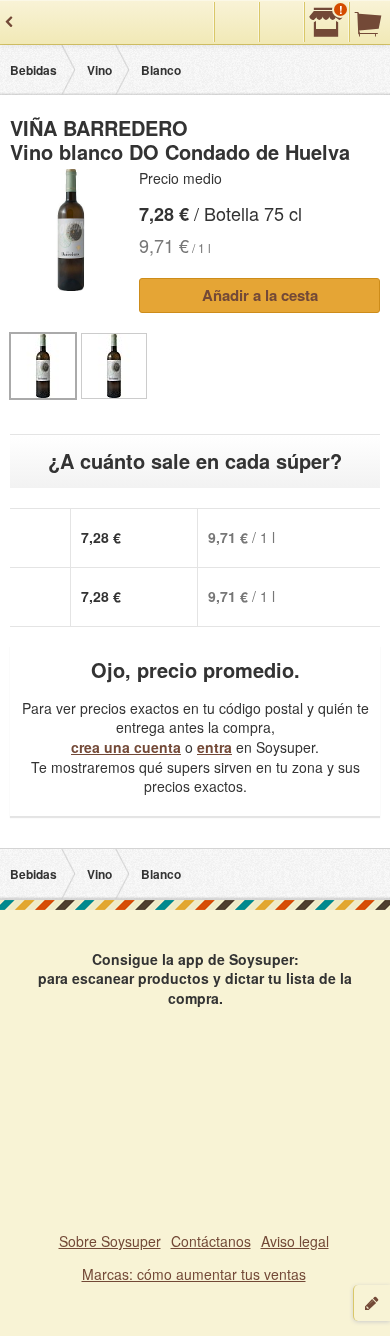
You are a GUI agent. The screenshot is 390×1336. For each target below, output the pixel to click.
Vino (99, 70)
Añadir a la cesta (260, 295)
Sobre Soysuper (110, 1241)
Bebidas (33, 70)
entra (214, 747)
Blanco (161, 70)
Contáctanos (211, 1241)
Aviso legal (295, 1241)
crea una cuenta (126, 747)
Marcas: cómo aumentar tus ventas (194, 1274)
